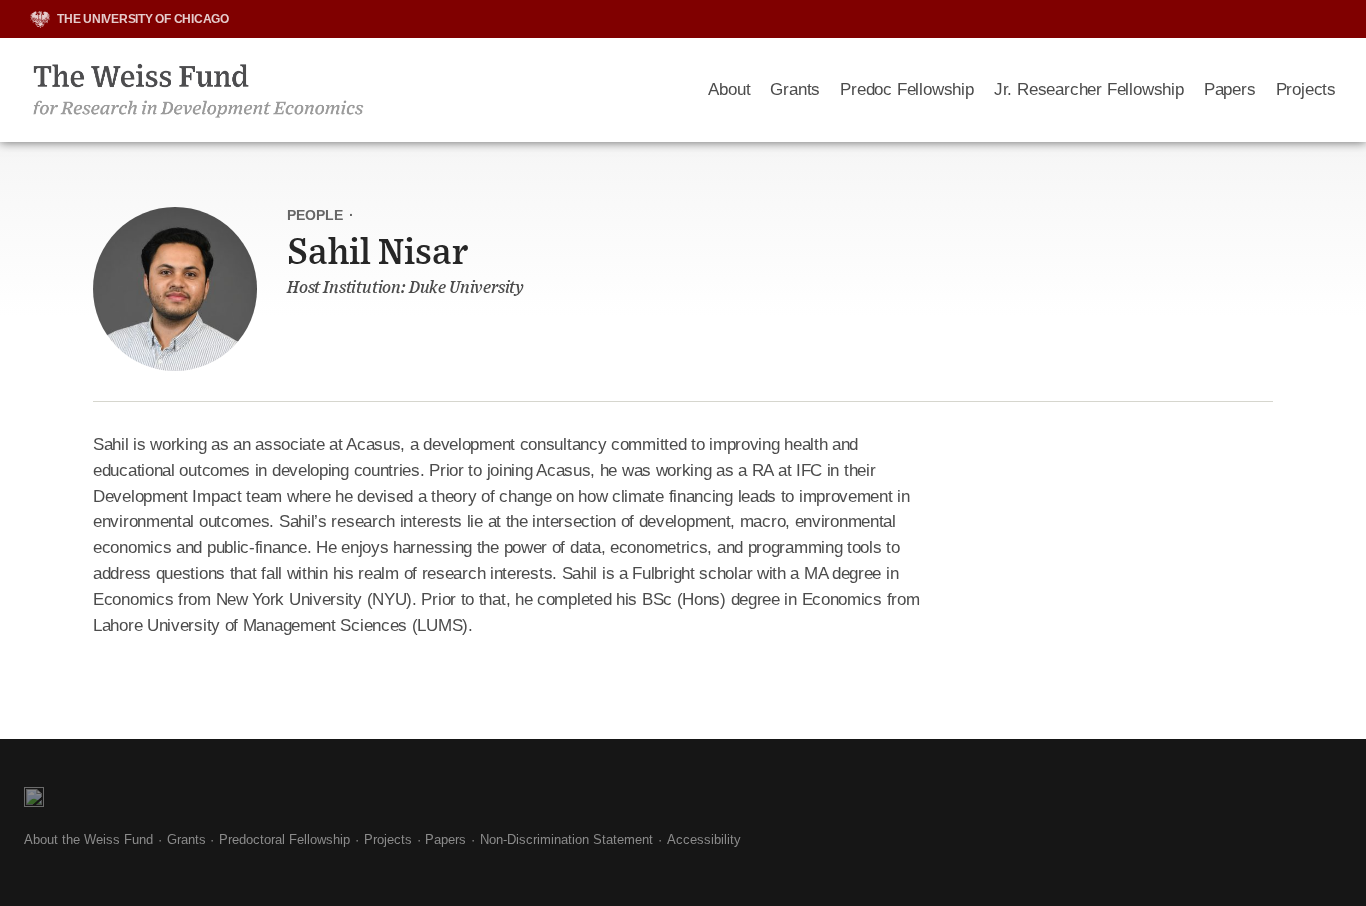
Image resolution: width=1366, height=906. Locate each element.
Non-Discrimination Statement (566, 839)
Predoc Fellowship (907, 89)
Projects (1306, 89)
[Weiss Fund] (354, 90)
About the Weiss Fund (88, 839)
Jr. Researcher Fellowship (1089, 89)
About (729, 89)
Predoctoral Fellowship (284, 839)
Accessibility (704, 839)
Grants (795, 89)
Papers (1230, 89)
